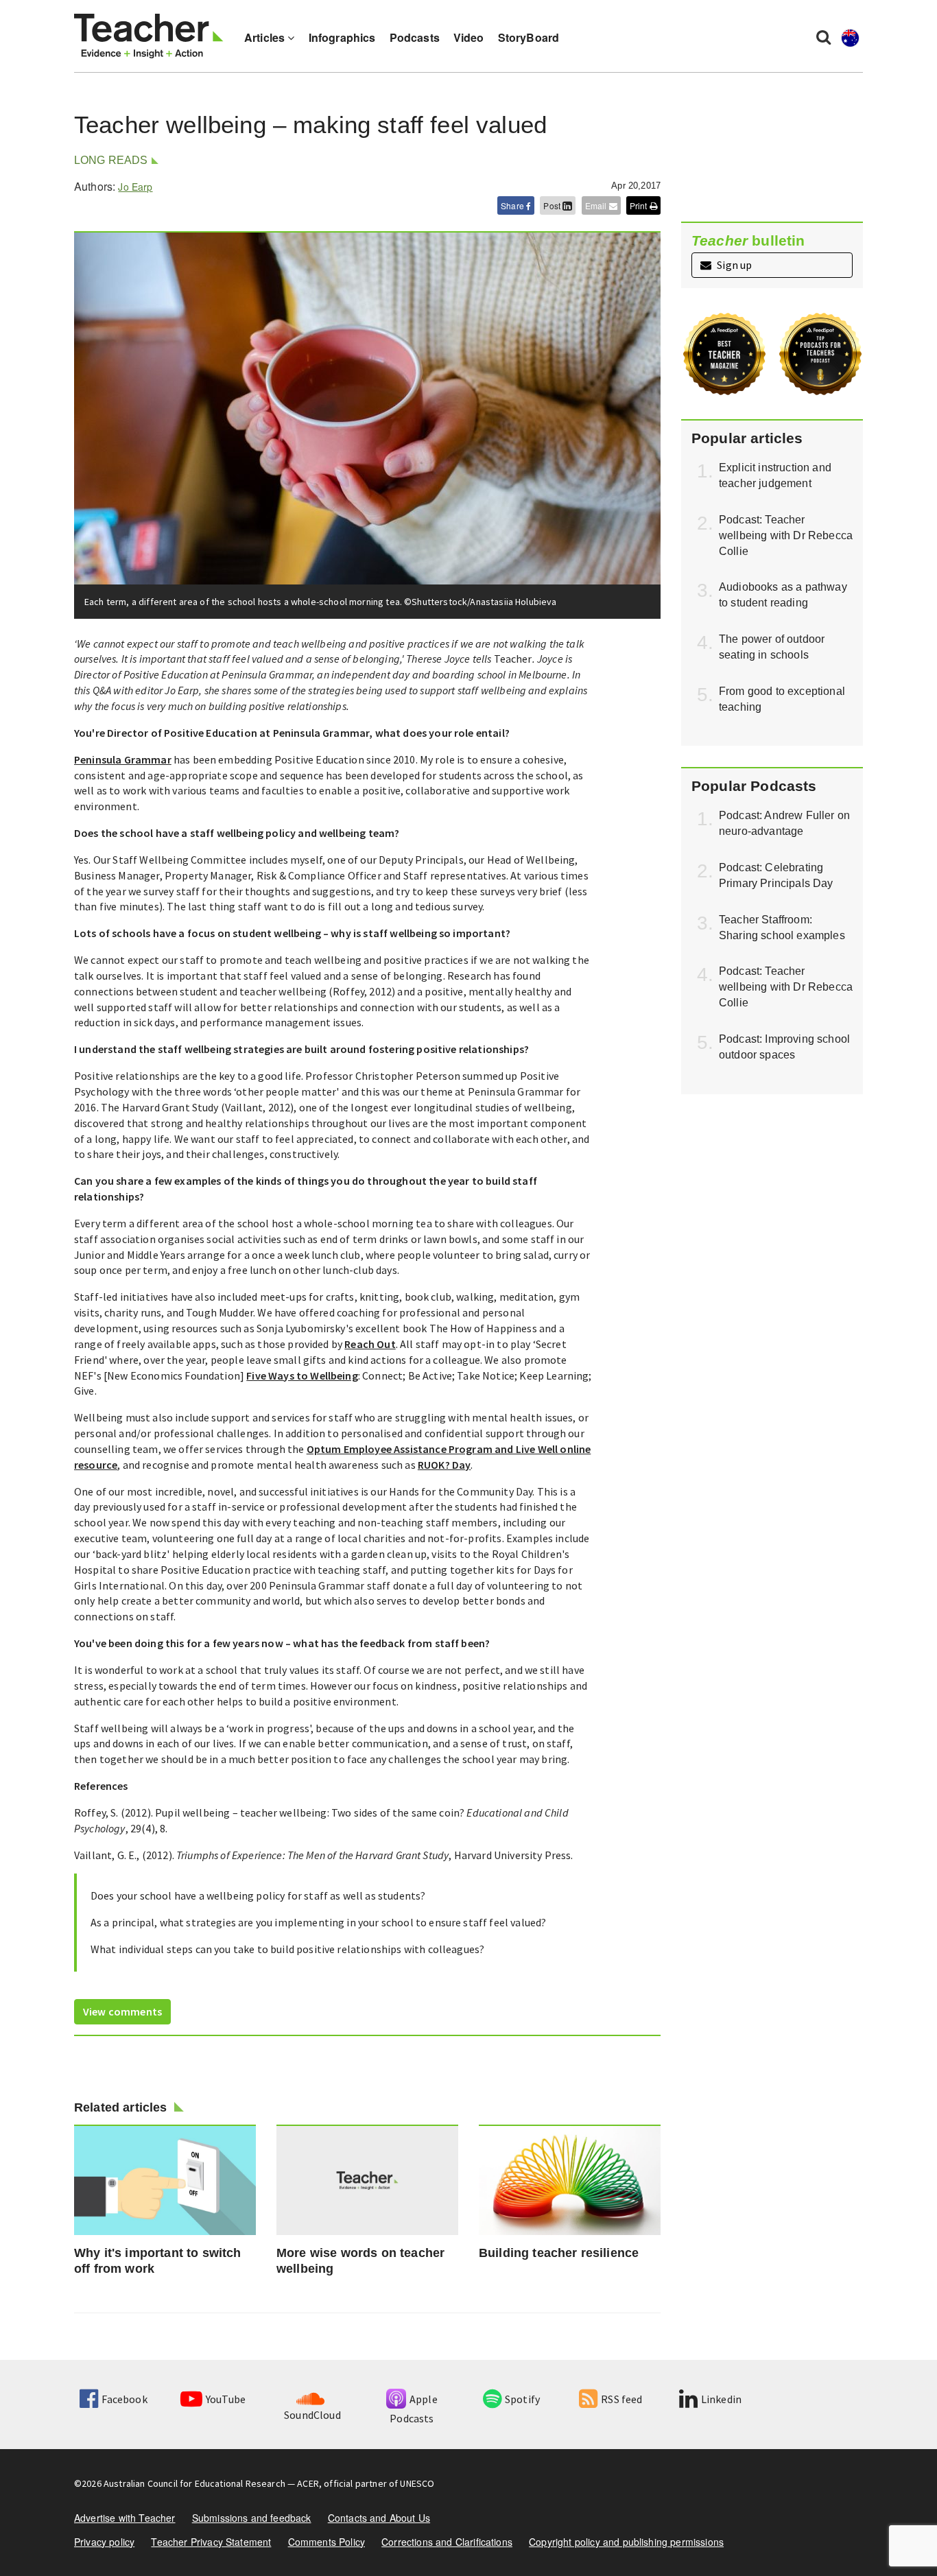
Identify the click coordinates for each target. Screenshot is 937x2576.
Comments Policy (327, 2542)
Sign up (733, 265)
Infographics (342, 37)
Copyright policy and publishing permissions (626, 2542)
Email (597, 205)
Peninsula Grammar (123, 759)
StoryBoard (529, 37)
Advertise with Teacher (125, 2518)
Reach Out (370, 1344)
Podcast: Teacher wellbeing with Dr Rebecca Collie (786, 535)
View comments (122, 2011)
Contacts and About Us (379, 2518)
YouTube (226, 2399)
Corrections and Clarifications (447, 2542)
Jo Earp (135, 187)
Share (513, 205)
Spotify (522, 2399)
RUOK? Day (444, 1465)
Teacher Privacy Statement (211, 2542)
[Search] (823, 36)
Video (469, 37)
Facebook (124, 2399)
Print (640, 205)
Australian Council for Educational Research (194, 2483)
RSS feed (621, 2399)
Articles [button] (266, 37)
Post (553, 205)
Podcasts (415, 37)
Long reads (111, 160)
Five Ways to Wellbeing (302, 1375)
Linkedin (721, 2399)
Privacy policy (104, 2542)
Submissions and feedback (252, 2518)
